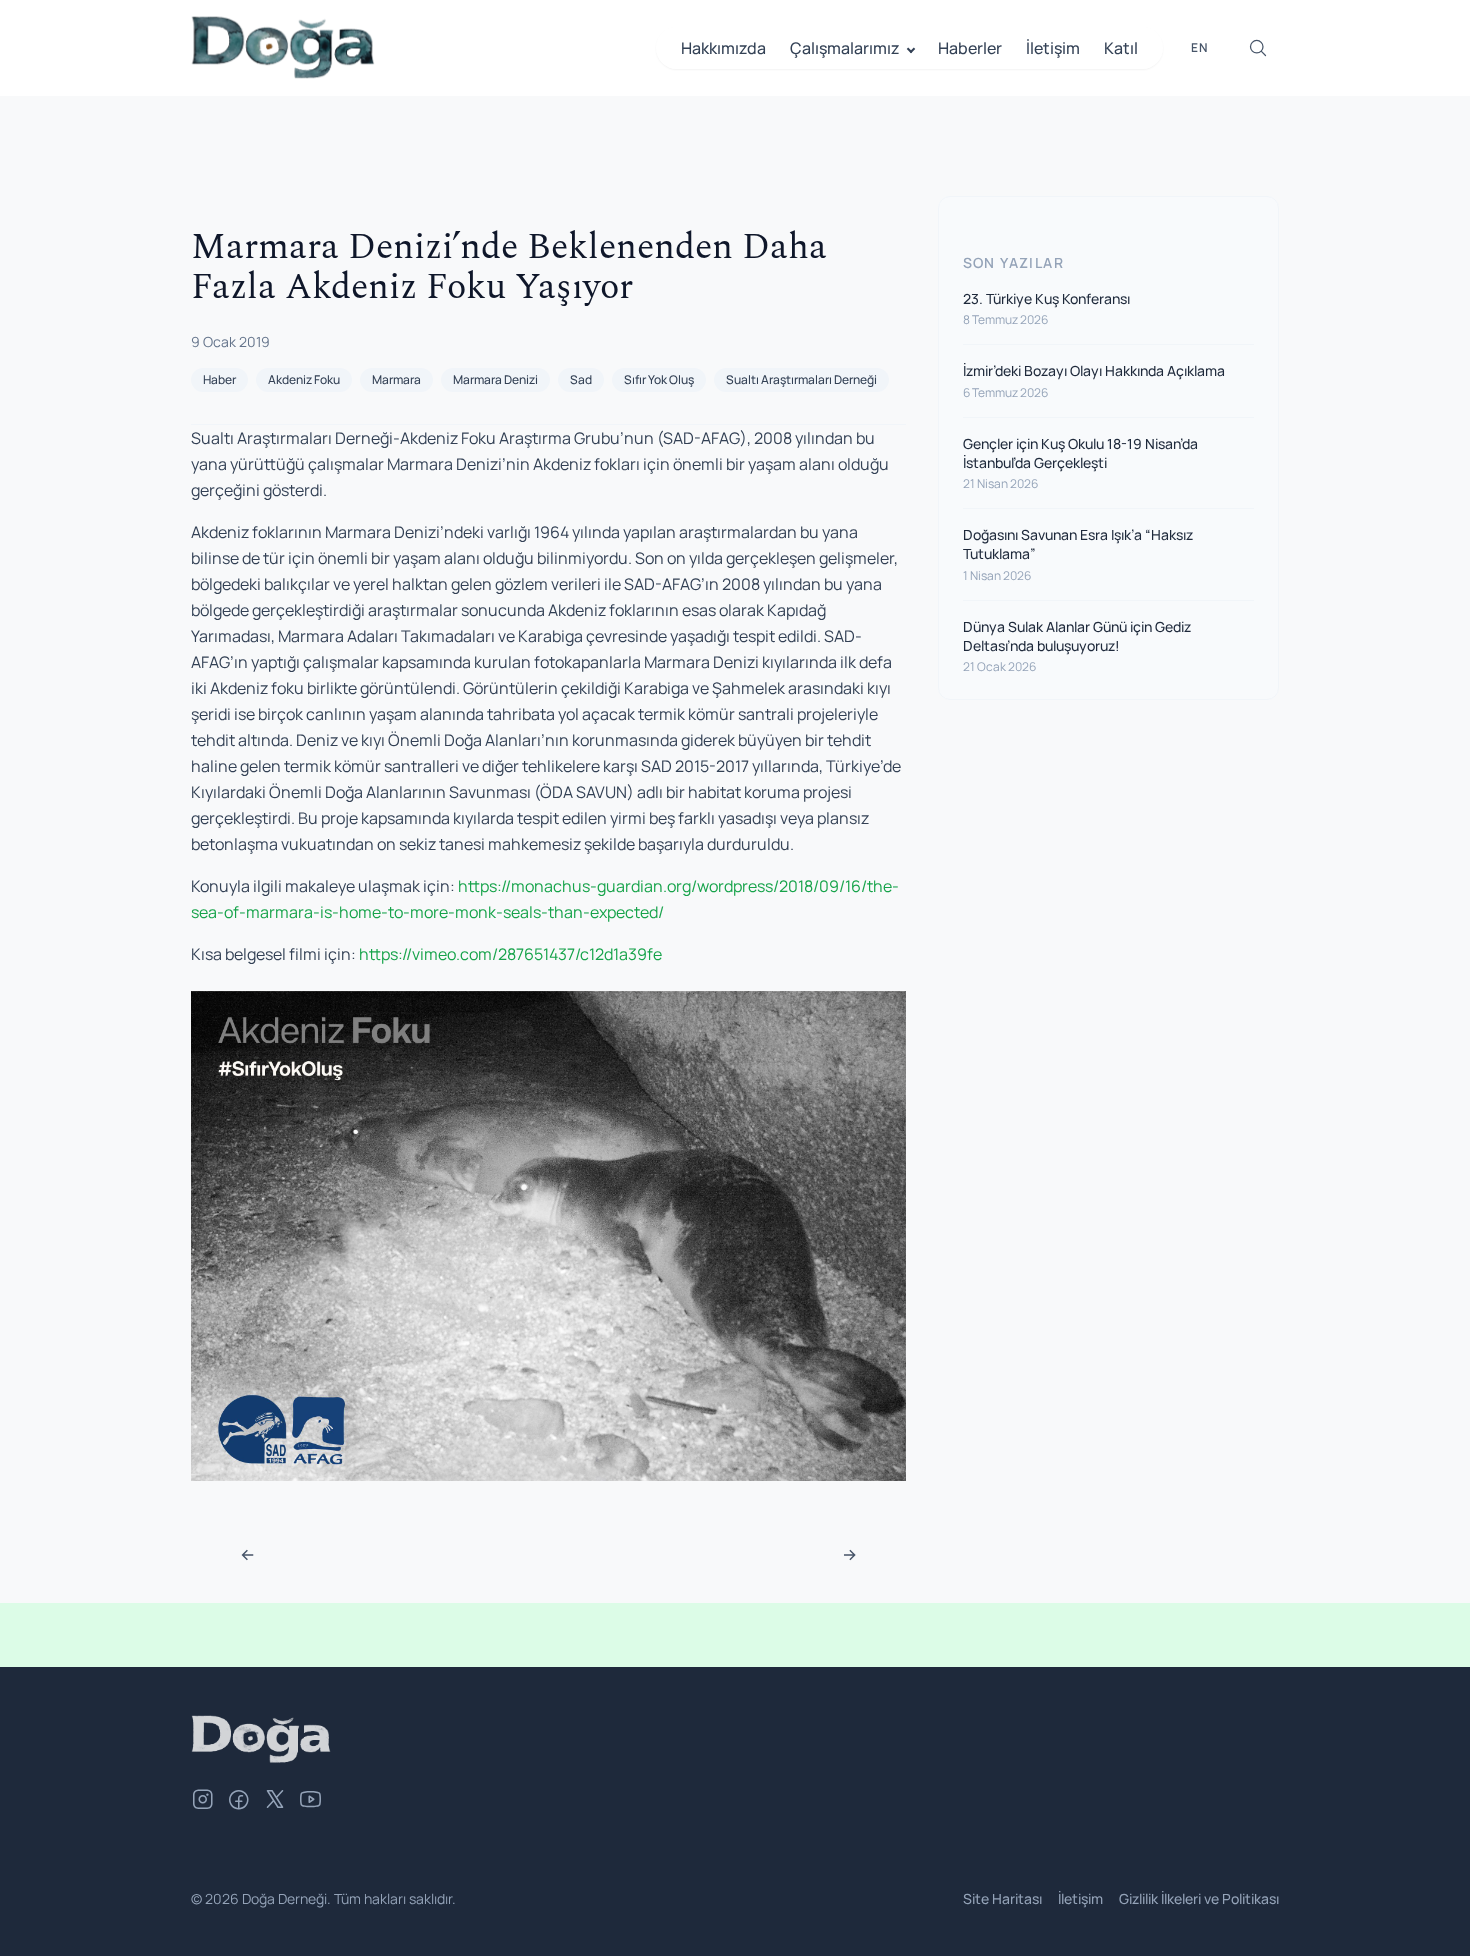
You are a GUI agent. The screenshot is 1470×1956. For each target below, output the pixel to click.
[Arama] (1258, 48)
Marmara (396, 379)
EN (1199, 47)
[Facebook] (239, 1802)
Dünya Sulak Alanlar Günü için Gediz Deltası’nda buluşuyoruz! (1077, 635)
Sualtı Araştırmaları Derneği (801, 379)
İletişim (1053, 48)
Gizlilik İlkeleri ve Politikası (1199, 1898)
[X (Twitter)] (275, 1802)
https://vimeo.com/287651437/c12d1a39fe (510, 954)
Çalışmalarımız (845, 48)
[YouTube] (311, 1802)
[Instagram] (203, 1802)
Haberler (970, 48)
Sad (581, 379)
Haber (219, 379)
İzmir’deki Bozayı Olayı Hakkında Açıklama (1094, 370)
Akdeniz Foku (304, 379)
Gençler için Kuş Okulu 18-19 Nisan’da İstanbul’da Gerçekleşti (1080, 452)
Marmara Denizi (495, 379)
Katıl (1121, 48)
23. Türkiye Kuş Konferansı (1046, 298)
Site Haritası (1002, 1898)
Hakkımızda (723, 48)
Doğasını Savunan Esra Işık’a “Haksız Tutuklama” (1078, 544)
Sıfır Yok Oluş (659, 379)
